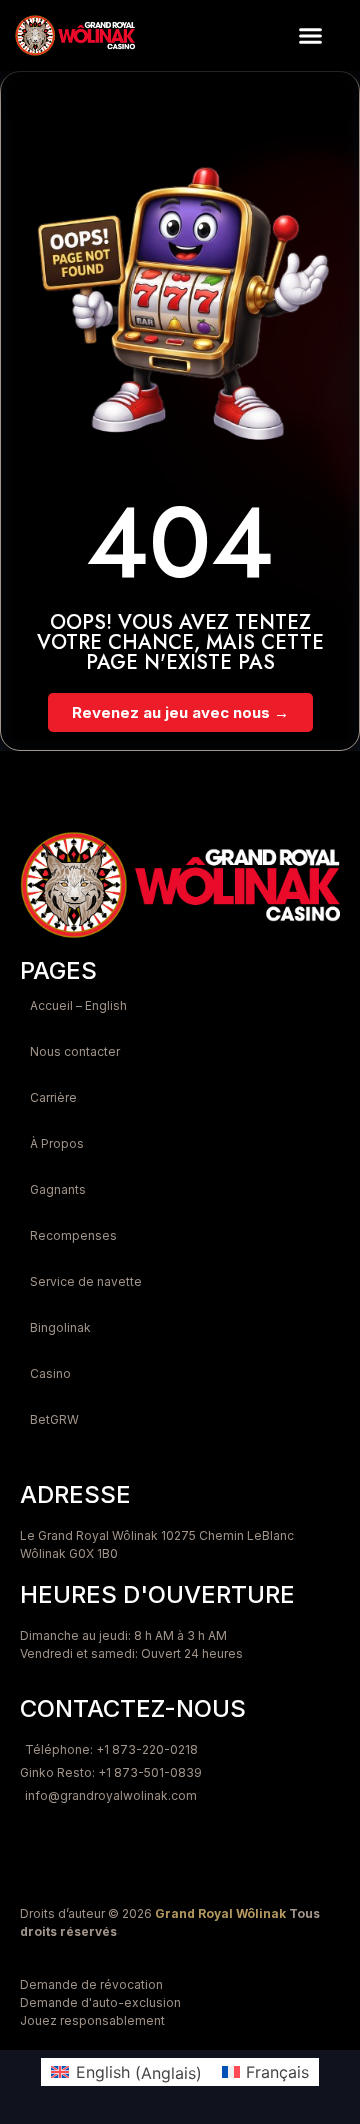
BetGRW (54, 1419)
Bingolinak (60, 1327)
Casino (50, 1373)
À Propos (57, 1143)
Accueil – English (78, 1005)
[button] (311, 36)
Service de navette (86, 1281)
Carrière (53, 1097)
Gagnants (58, 1189)
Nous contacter (75, 1051)
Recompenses (73, 1235)
